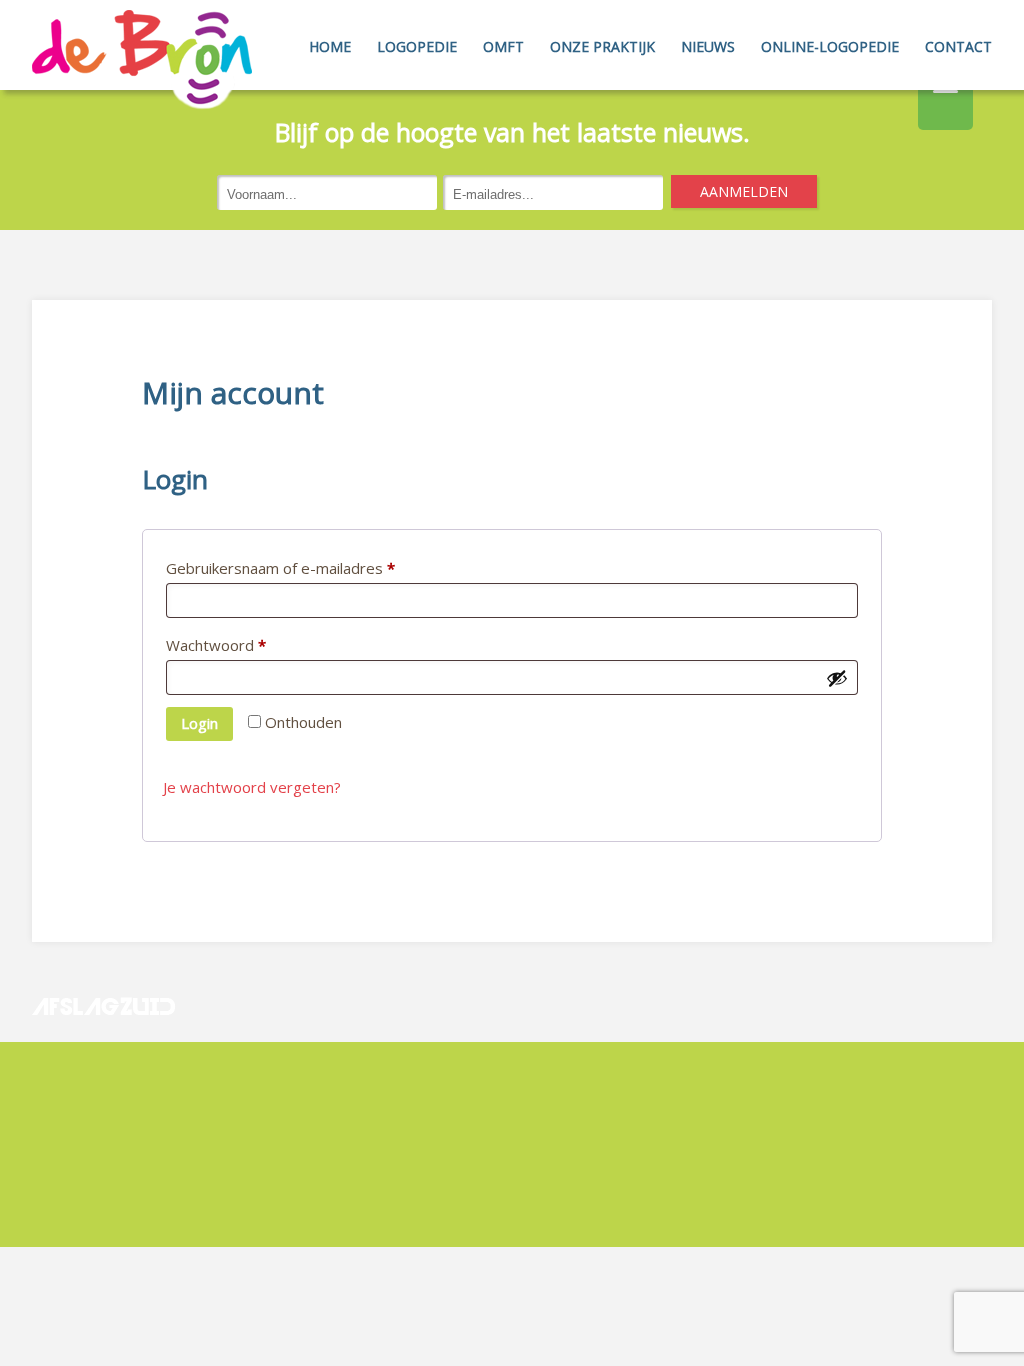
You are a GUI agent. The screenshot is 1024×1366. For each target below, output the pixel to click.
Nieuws (708, 46)
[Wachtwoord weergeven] (837, 678)
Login (199, 723)
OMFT (503, 46)
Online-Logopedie (830, 46)
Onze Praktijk (602, 46)
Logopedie (417, 46)
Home (330, 46)
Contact (958, 46)
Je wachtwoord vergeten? (252, 787)
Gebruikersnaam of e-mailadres (280, 568)
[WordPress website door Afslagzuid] (106, 1055)
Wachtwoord (216, 645)
